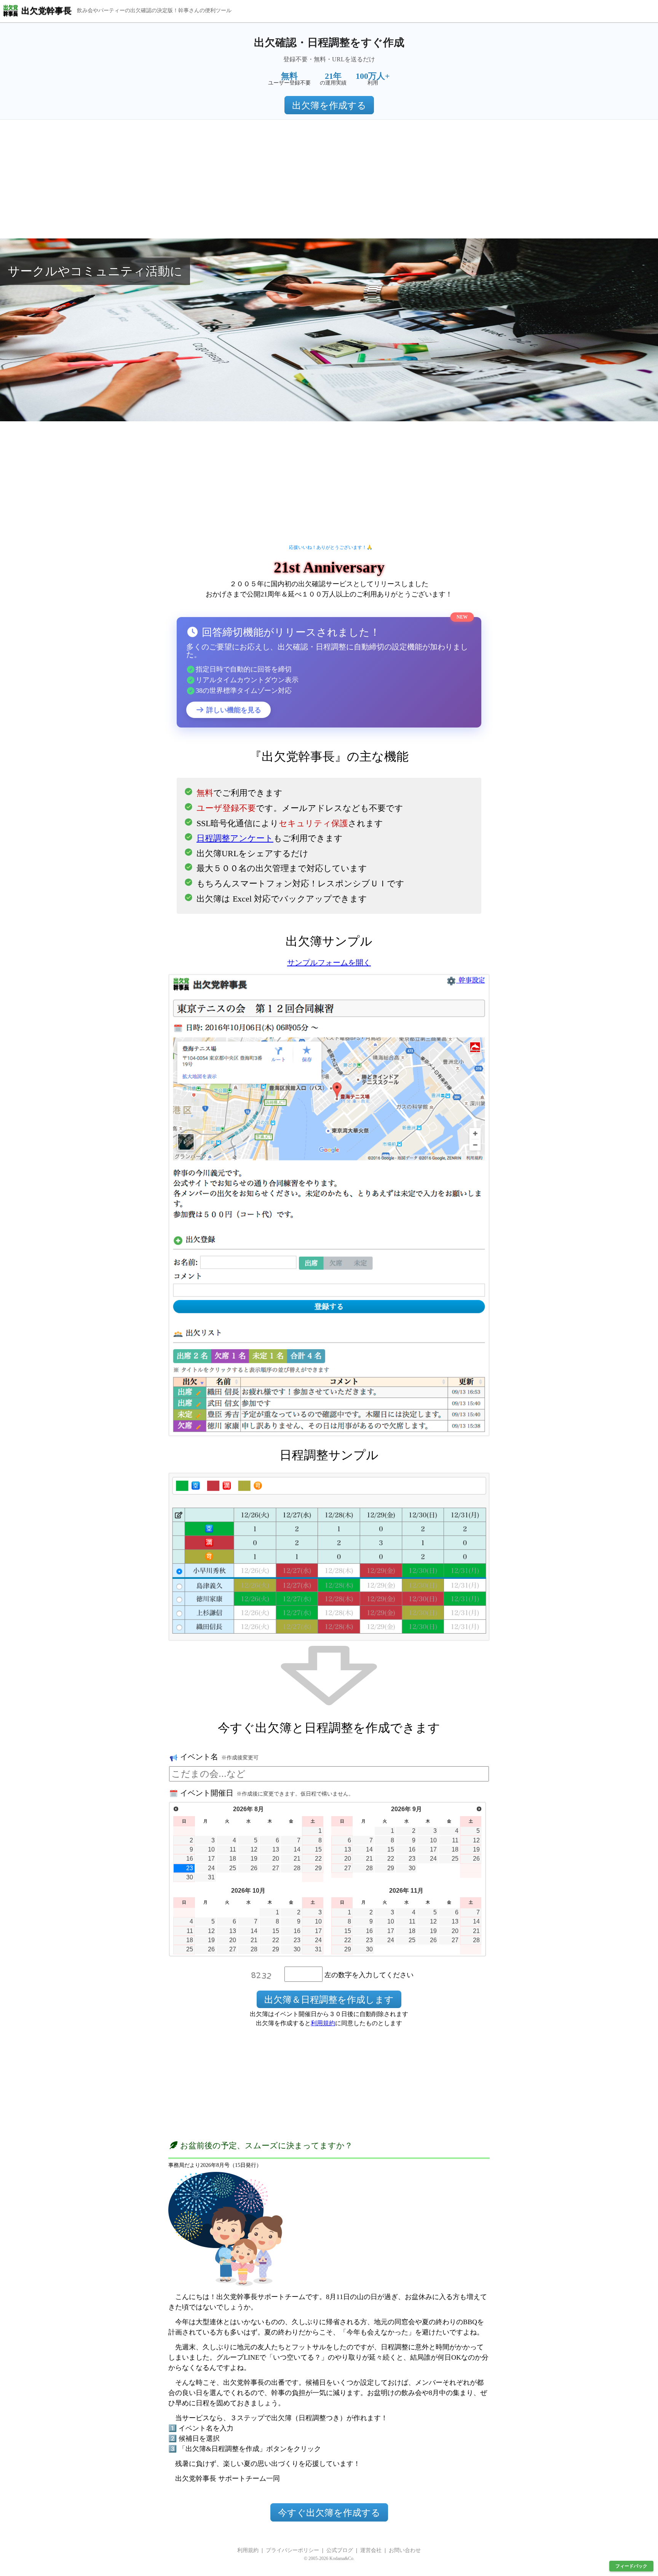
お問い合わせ (405, 2550)
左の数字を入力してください (369, 1975)
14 (297, 1849)
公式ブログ (340, 2550)
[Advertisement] (329, 179)
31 (211, 1877)
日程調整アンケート (235, 838)
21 (297, 1859)
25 (233, 1868)
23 (190, 1868)
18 (233, 1859)
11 (233, 1849)
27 (276, 1868)
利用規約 (323, 2023)
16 (190, 1859)
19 (254, 1859)
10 (211, 1849)
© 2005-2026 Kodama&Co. (329, 2558)
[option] (329, 330)
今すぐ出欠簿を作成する (329, 2513)
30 (190, 1877)
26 (254, 1868)
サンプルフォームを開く (329, 963)
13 (276, 1849)
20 (276, 1859)
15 (318, 1849)
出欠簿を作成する (329, 106)
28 (297, 1868)
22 (318, 1859)
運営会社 (371, 2550)
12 (254, 1849)
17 (211, 1859)
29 (318, 1868)
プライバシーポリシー (292, 2550)
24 (211, 1868)
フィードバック (631, 2566)
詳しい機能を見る (233, 710)
